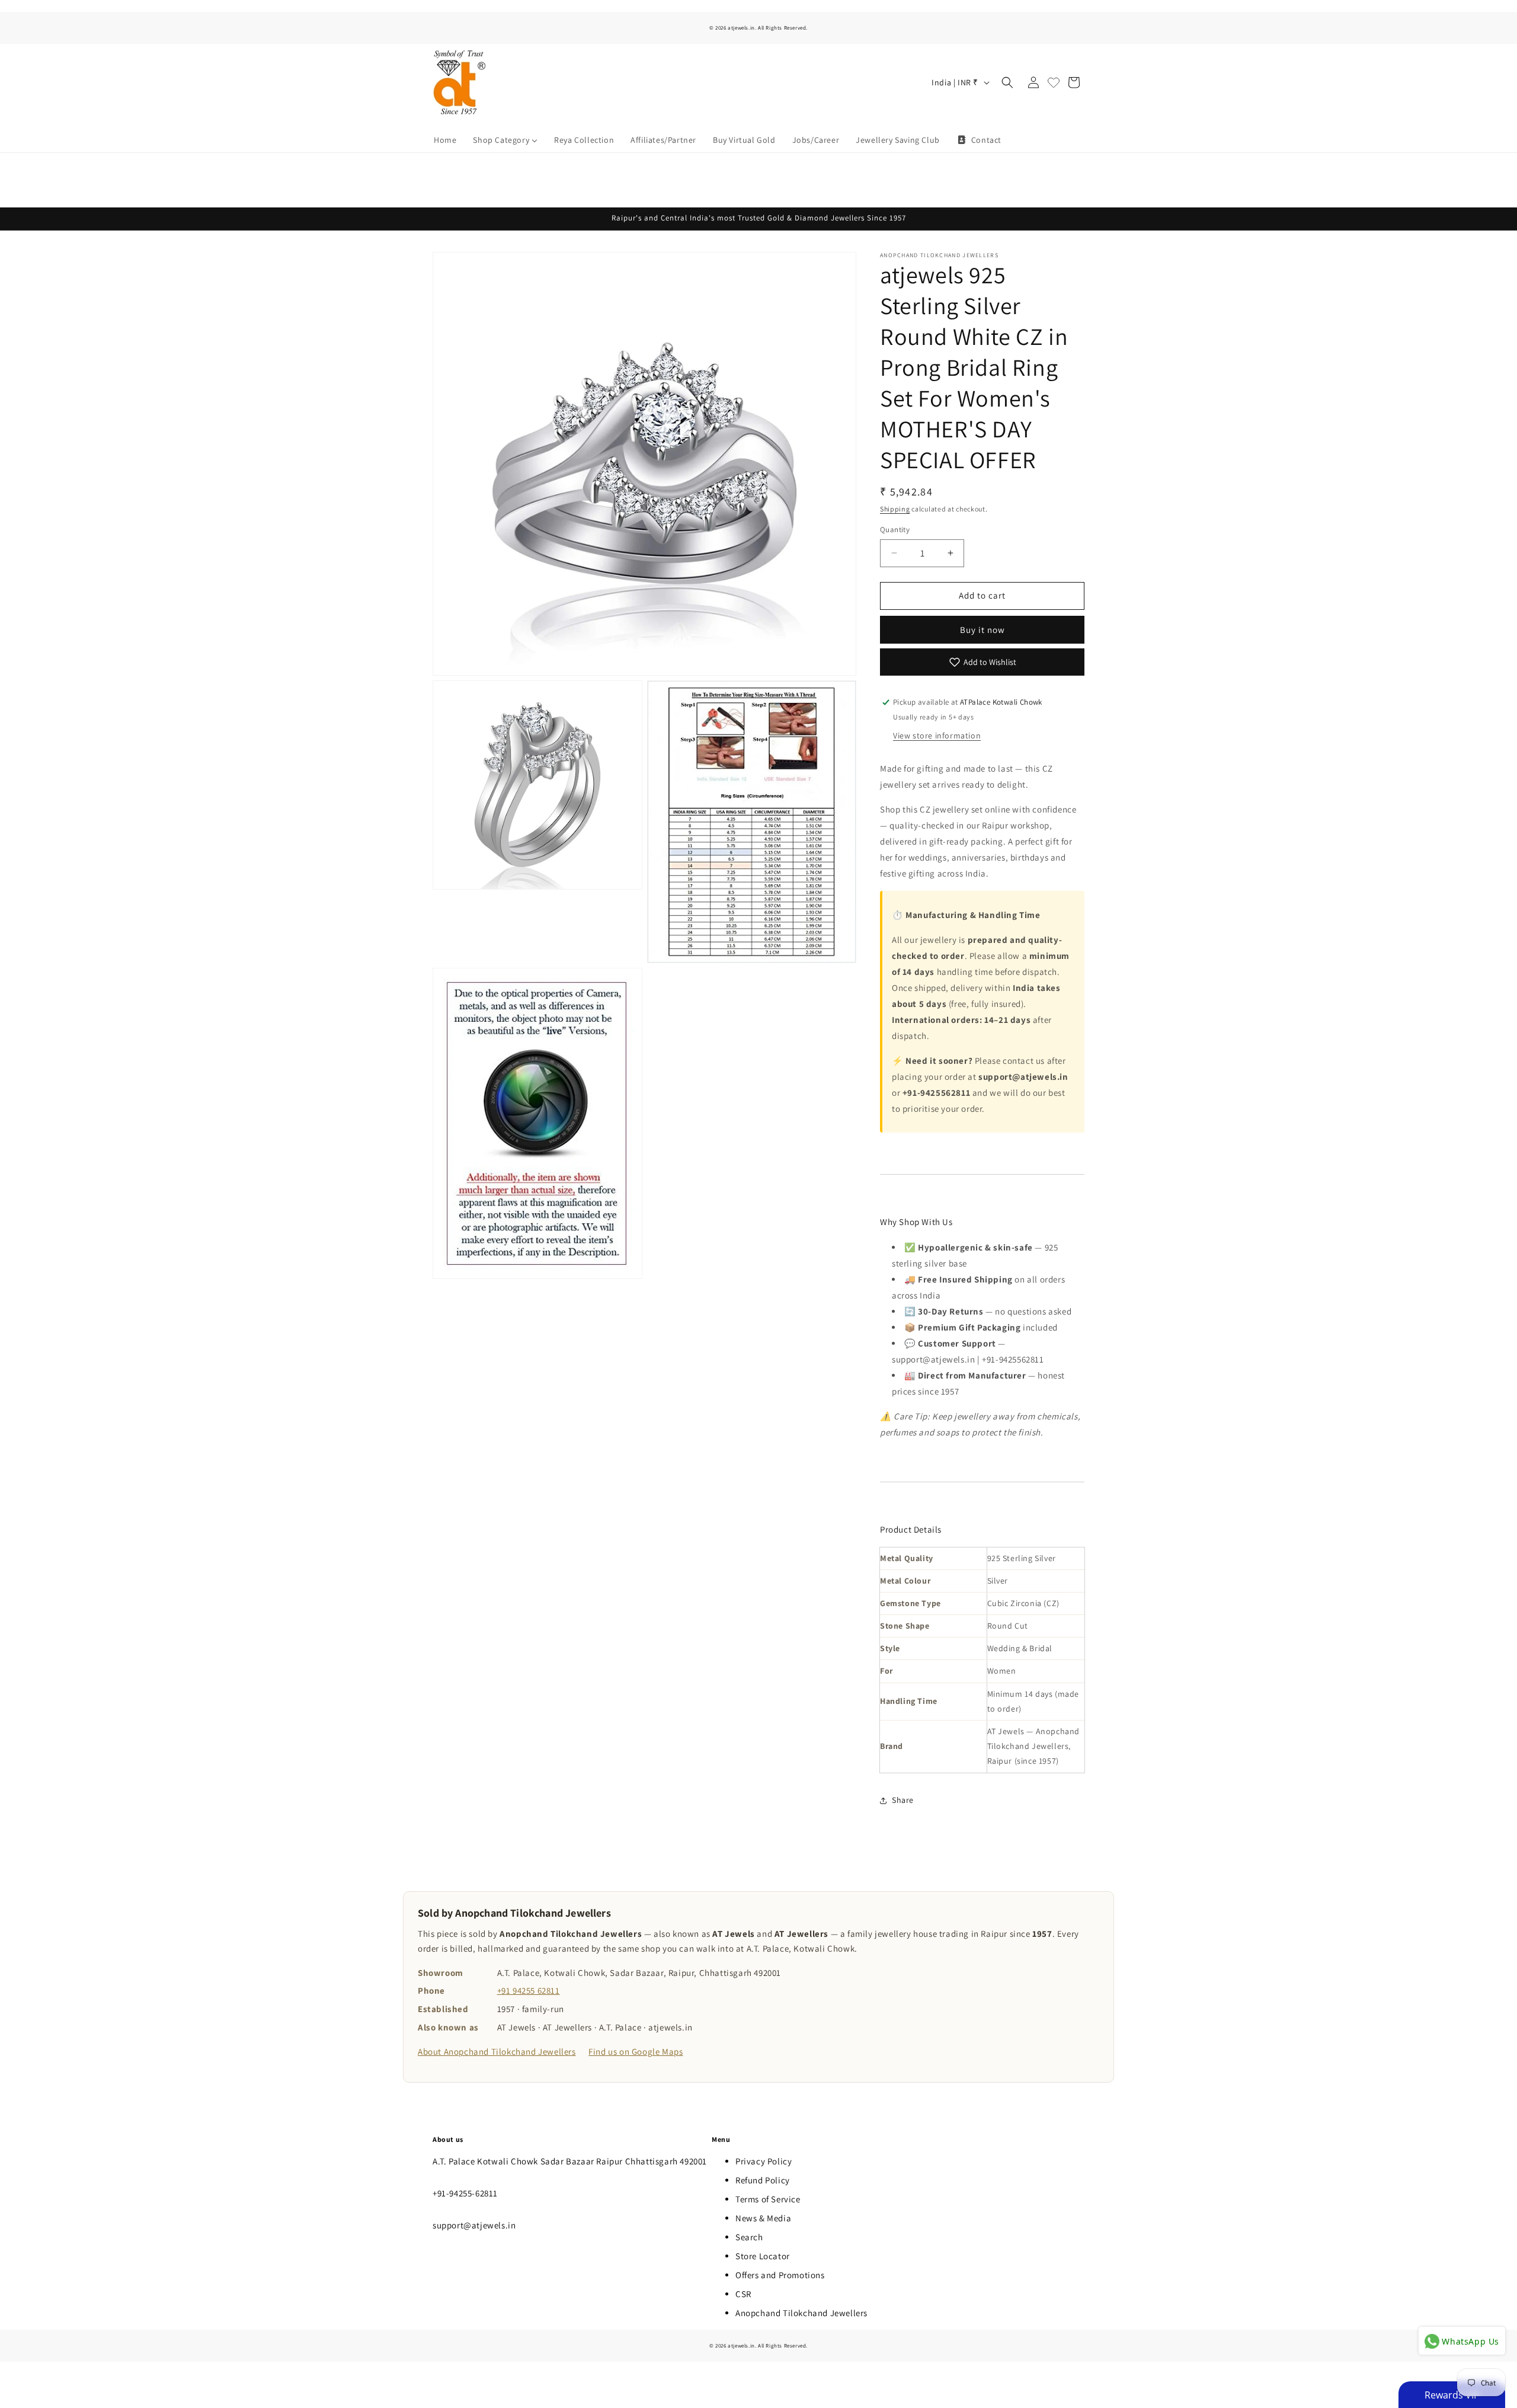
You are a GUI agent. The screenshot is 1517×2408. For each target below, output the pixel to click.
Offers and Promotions (780, 2275)
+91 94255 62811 (529, 1990)
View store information (937, 735)
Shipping (895, 509)
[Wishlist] (1054, 82)
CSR (743, 2294)
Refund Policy (763, 2180)
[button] (1007, 82)
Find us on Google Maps (636, 2052)
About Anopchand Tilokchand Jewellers (497, 2052)
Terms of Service (768, 2199)
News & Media (763, 2218)
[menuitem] (445, 140)
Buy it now (982, 630)
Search (749, 2237)
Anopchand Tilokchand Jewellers (801, 2313)
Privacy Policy (764, 2161)
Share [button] (903, 1800)
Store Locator (763, 2256)
